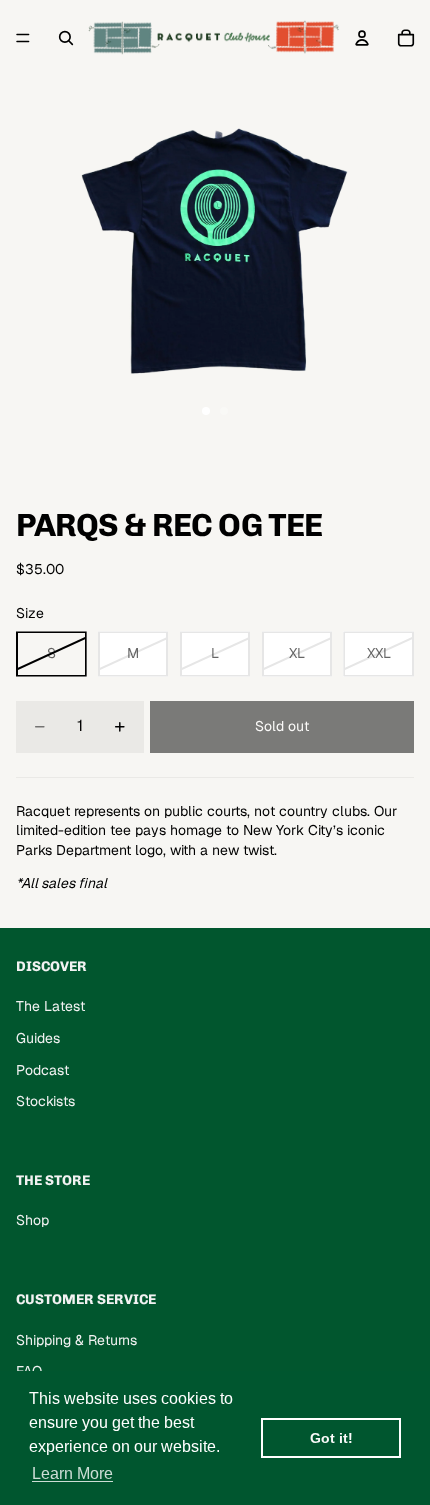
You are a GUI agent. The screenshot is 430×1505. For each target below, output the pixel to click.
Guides (38, 1038)
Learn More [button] (72, 1473)
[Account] (362, 38)
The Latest (50, 1006)
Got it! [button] (331, 1438)
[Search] (66, 38)
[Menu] (23, 38)
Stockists (45, 1101)
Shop (32, 1220)
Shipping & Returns (76, 1340)
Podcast (42, 1070)
